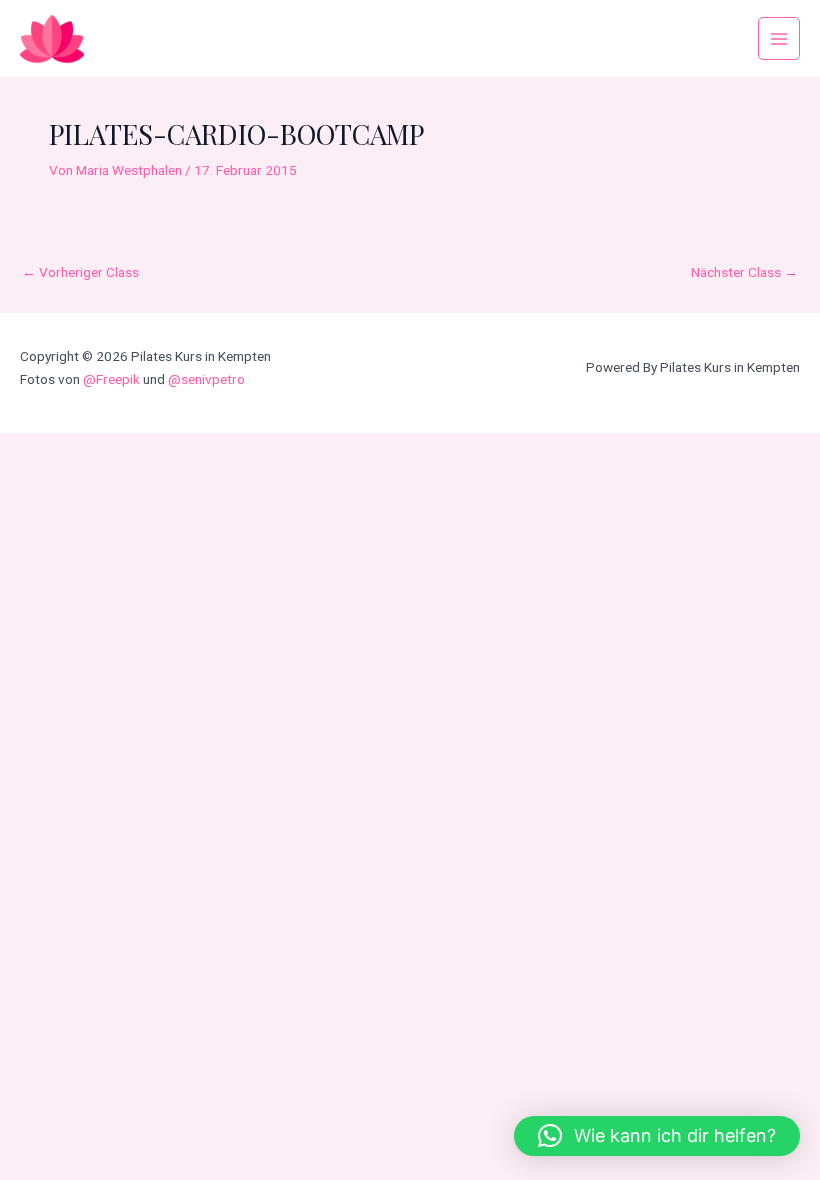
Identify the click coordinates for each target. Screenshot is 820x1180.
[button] (657, 1136)
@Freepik (111, 379)
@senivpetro (206, 379)
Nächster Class (744, 272)
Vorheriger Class (80, 272)
